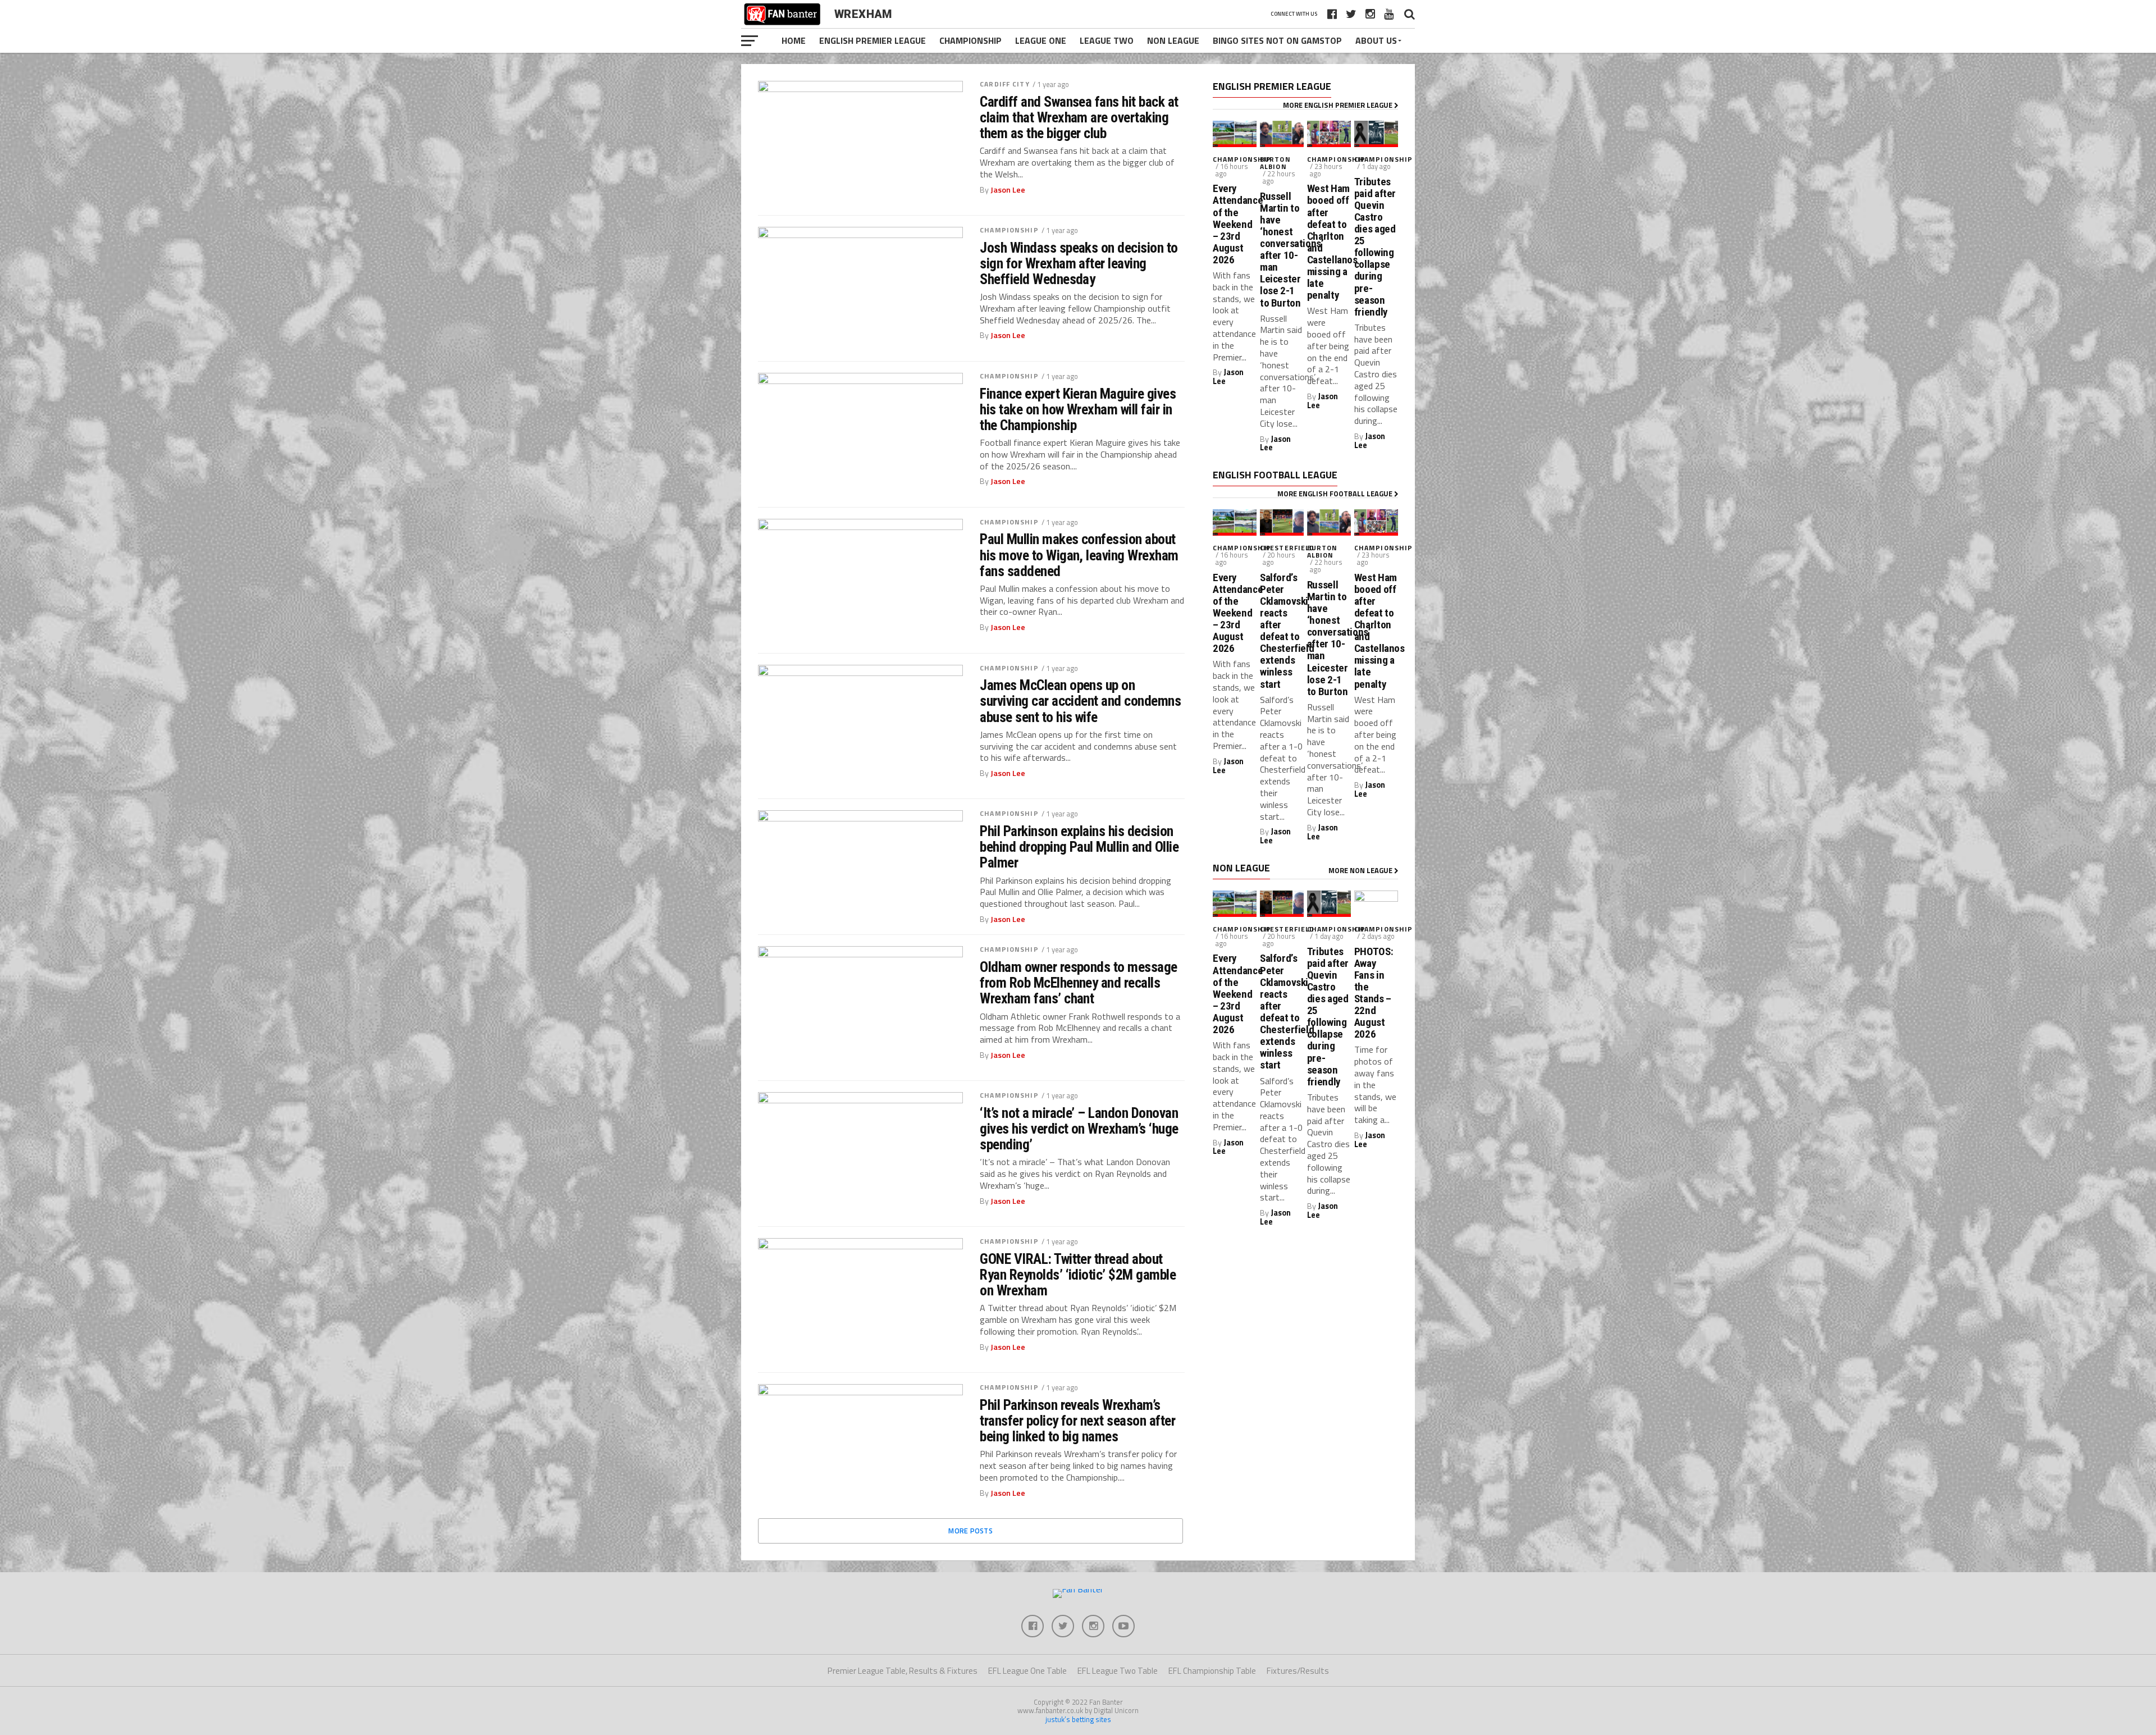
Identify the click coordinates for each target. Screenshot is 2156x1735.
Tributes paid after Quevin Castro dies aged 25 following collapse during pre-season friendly (1375, 247)
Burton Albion (1275, 163)
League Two (1107, 40)
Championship (970, 40)
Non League (1173, 40)
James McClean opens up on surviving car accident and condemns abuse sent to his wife (1080, 701)
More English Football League (1336, 494)
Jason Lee (1008, 190)
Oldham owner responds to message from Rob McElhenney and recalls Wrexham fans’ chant (1079, 983)
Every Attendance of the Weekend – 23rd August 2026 (1235, 224)
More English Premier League (1339, 105)
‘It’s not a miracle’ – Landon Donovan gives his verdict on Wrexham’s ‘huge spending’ (1079, 1129)
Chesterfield (1287, 548)
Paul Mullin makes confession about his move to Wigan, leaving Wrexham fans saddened (1079, 555)
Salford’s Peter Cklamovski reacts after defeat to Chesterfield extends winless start (1282, 631)
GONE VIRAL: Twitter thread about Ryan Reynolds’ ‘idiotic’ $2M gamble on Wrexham (1078, 1275)
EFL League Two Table (1118, 1671)
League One (1041, 40)
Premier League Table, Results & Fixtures (903, 1671)
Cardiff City (1004, 84)
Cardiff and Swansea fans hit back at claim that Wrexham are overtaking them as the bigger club (1079, 117)
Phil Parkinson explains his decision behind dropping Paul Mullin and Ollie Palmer (1079, 847)
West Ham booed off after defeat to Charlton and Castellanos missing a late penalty (1329, 242)
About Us (1376, 40)
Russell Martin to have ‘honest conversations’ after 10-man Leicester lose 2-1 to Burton (1282, 250)
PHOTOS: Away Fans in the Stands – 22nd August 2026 (1374, 993)
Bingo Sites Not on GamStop (1277, 40)
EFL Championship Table (1212, 1671)
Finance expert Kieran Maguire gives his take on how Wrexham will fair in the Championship (1078, 409)
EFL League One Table (1027, 1671)
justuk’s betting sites (1078, 1719)
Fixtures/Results (1298, 1671)
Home (794, 40)
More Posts (970, 1531)
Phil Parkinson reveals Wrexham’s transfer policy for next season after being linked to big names (1077, 1421)
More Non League (1361, 870)
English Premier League (873, 40)
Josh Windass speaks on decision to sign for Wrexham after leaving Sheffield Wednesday (1079, 263)
